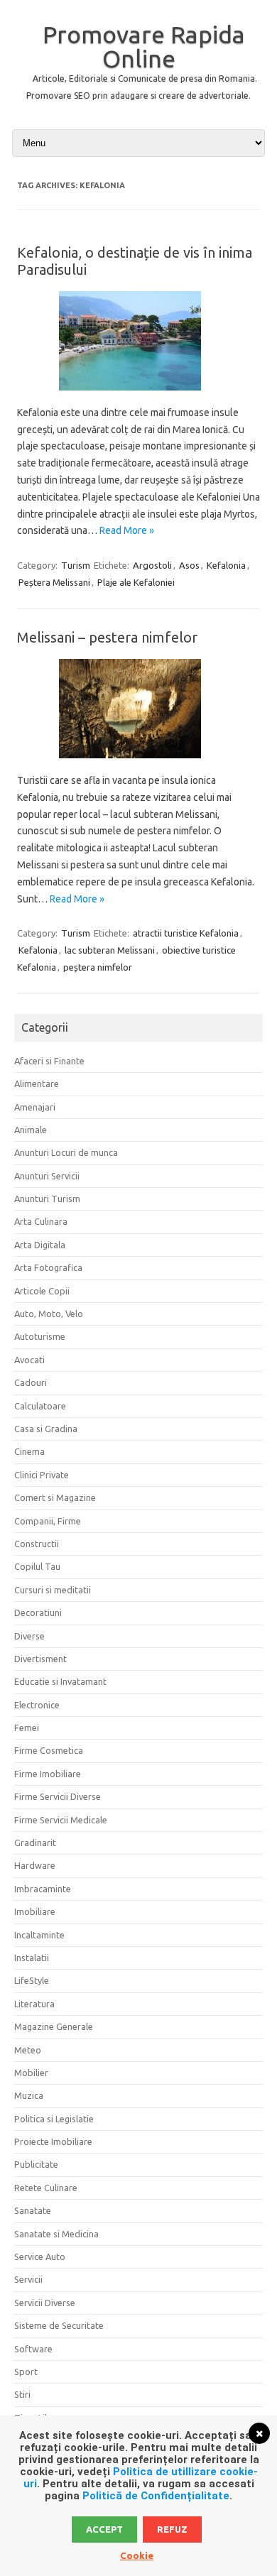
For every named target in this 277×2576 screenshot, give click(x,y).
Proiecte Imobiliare (53, 2141)
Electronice (37, 1705)
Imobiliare (35, 1911)
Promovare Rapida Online (144, 46)
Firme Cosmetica (49, 1750)
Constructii (37, 1544)
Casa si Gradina (46, 1429)
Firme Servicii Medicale (61, 1820)
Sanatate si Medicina (56, 2234)
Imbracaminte (43, 1889)
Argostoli (152, 565)
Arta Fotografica (48, 1267)
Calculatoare (40, 1406)
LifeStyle (32, 1980)
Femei (27, 1728)
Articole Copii (42, 1291)
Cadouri (31, 1382)
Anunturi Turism (47, 1199)
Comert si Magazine (55, 1497)
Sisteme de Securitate (59, 2325)
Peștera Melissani (54, 582)
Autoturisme (40, 1336)
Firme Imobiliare (48, 1774)
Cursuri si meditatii (53, 1590)
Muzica (29, 2095)
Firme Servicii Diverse (58, 1796)
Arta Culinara (41, 1221)
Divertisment (40, 1659)
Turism (76, 565)
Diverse (29, 1636)
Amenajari (35, 1107)
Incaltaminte (39, 1935)
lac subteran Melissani (110, 950)
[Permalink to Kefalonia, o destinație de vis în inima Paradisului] (138, 395)
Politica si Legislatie (54, 2119)
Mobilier (31, 2073)
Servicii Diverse (45, 2303)
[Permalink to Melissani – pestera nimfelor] (138, 763)
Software (33, 2349)
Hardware (35, 1865)
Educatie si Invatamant (60, 1681)
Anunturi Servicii (47, 1176)
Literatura (34, 2004)
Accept (104, 2529)
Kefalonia (226, 565)
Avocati (29, 1360)
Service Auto (40, 2256)
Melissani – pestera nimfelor (107, 637)
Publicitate (36, 2164)
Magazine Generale (54, 2026)
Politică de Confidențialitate (156, 2496)
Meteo (28, 2050)
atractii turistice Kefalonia (186, 933)
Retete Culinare (46, 2188)
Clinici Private (42, 1475)
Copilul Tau (37, 1566)
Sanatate (33, 2210)
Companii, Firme (48, 1521)
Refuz (172, 2529)
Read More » (127, 530)
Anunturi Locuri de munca (66, 1152)
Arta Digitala (40, 1245)
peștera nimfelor (98, 967)
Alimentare (37, 1084)
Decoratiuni (38, 1612)
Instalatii (32, 1958)
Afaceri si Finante (49, 1061)
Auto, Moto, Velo (49, 1314)
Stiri (22, 2394)
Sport (26, 2372)
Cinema (29, 1451)
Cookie (137, 2555)
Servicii (28, 2279)
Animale (31, 1130)
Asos (189, 565)
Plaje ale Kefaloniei (136, 582)
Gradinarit (35, 1843)
